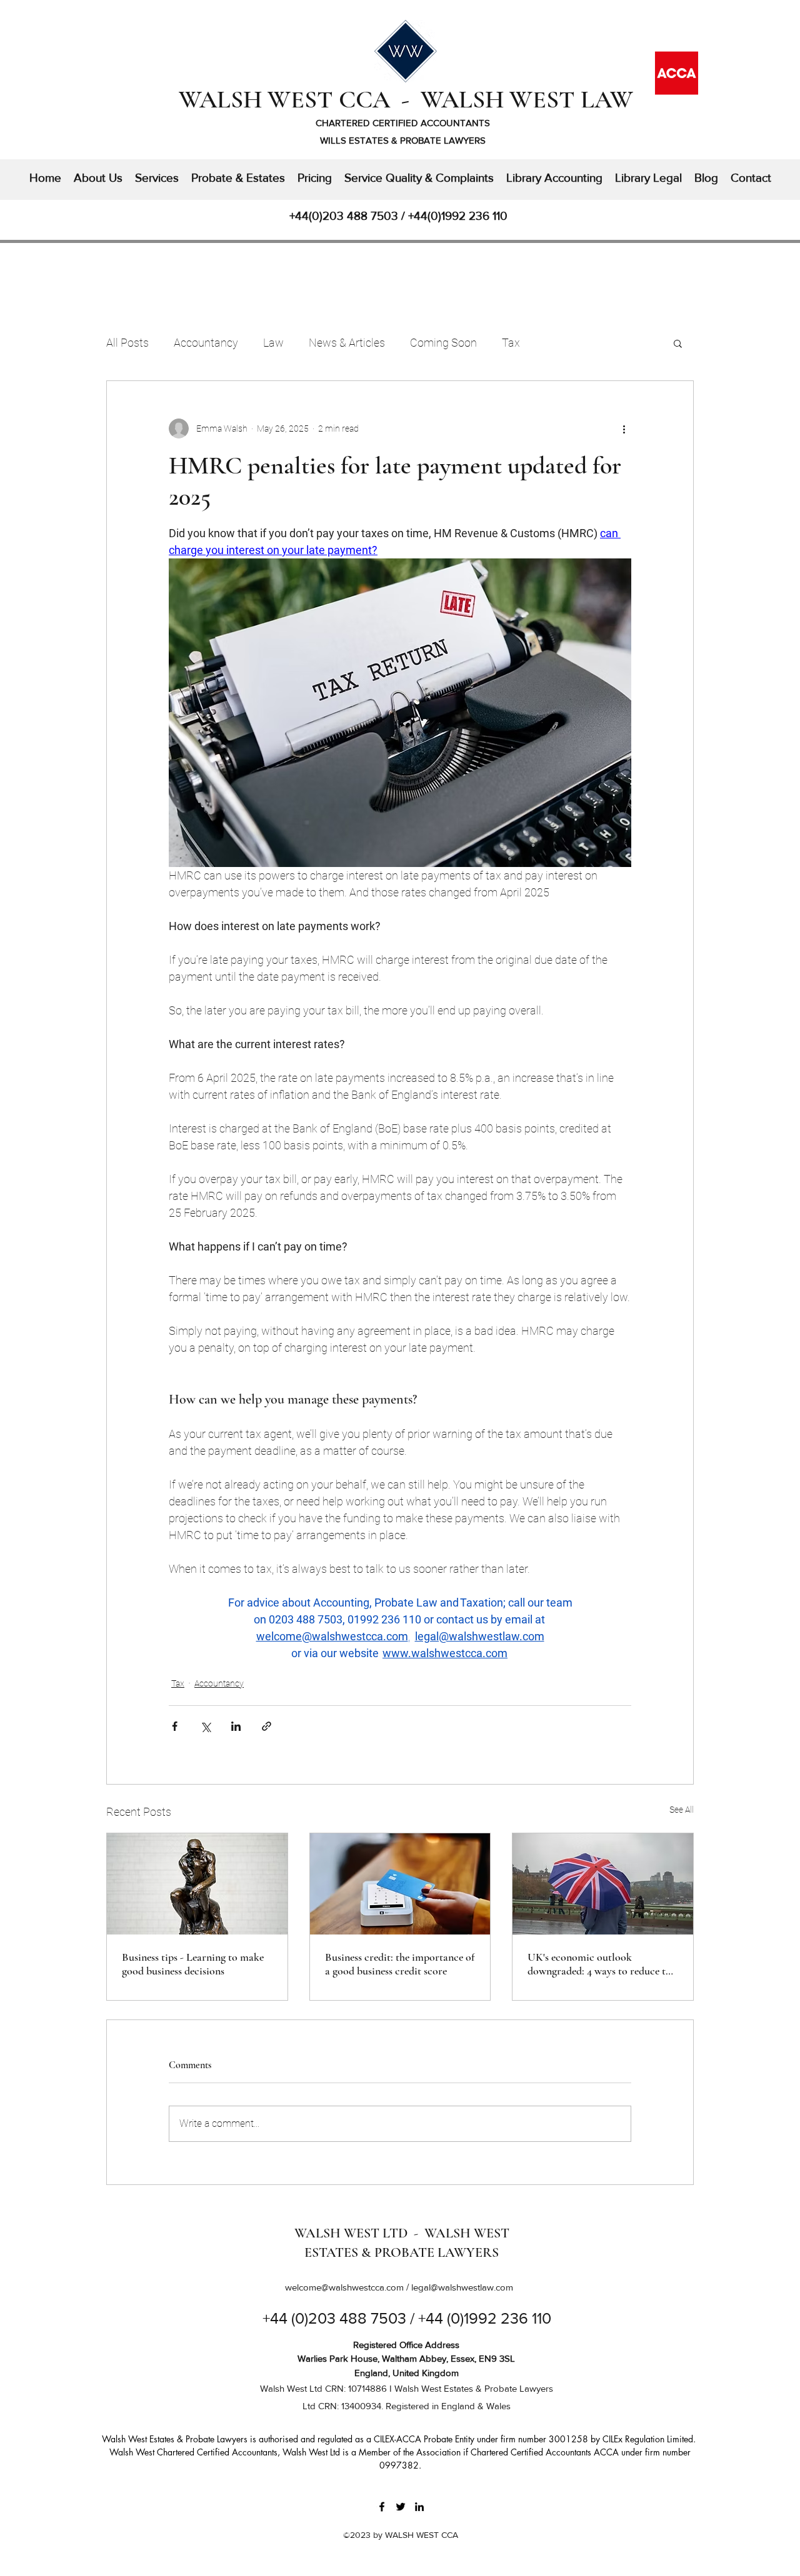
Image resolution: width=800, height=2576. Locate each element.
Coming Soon (443, 343)
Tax (511, 343)
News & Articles (347, 343)
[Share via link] (267, 1726)
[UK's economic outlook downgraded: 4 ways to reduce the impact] (603, 1884)
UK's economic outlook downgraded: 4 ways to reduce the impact (602, 1964)
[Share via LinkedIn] (236, 1726)
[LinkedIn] (419, 2507)
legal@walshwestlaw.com (462, 2287)
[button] (678, 343)
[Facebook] (382, 2507)
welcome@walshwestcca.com (344, 2287)
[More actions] (624, 429)
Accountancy (206, 343)
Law (273, 343)
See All (682, 1810)
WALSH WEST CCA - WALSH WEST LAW (406, 99)
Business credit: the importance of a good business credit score (400, 1964)
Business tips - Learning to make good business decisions (193, 1964)
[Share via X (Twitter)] (205, 1726)
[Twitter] (401, 2507)
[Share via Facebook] (175, 1726)
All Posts (127, 343)
